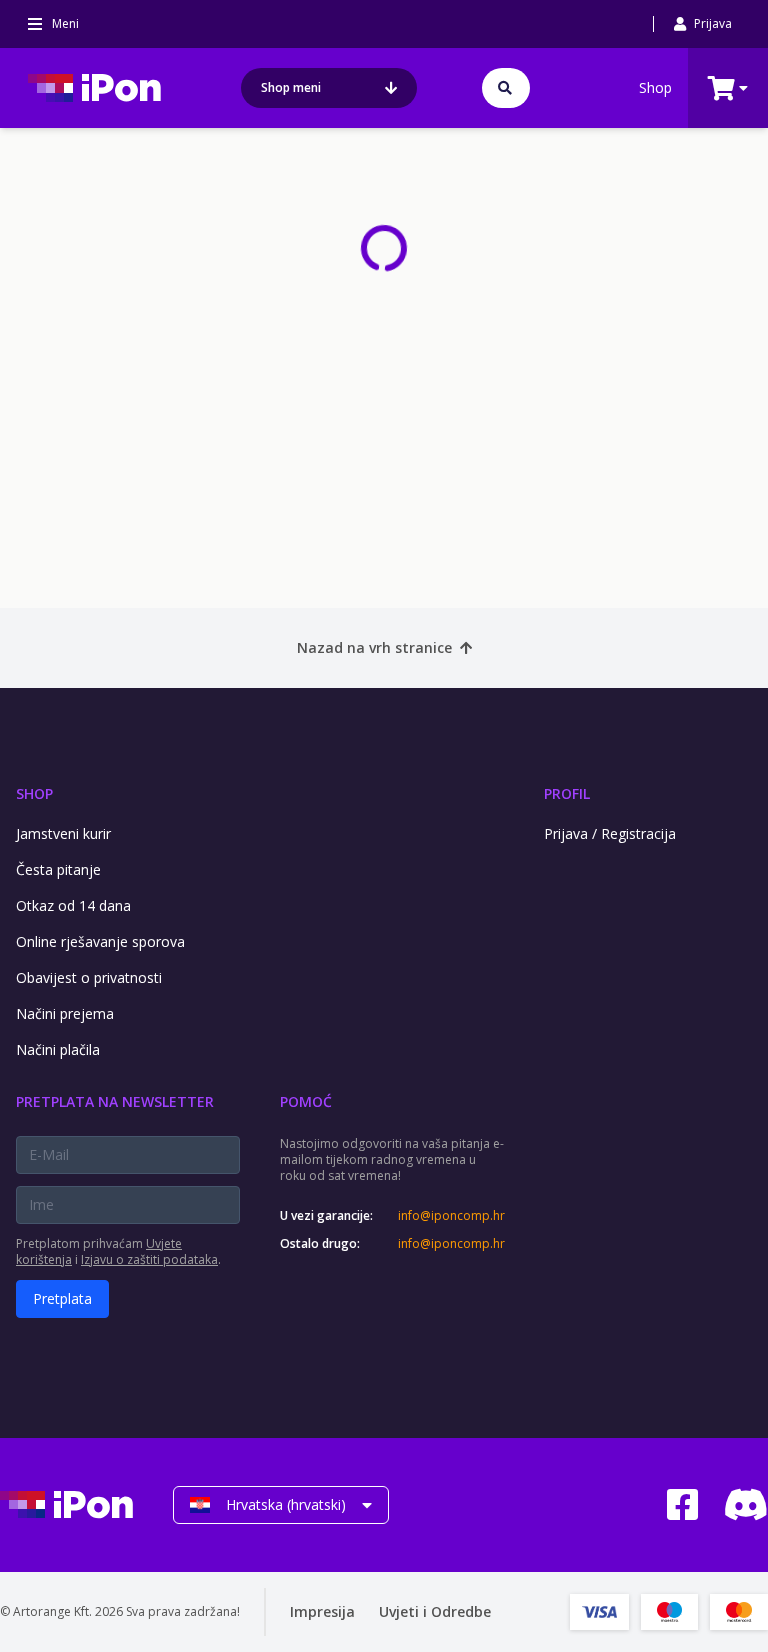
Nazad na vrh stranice (374, 647)
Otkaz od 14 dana (73, 905)
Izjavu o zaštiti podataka (149, 1259)
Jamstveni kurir (63, 833)
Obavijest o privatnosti (89, 977)
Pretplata (62, 1298)
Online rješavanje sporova (100, 941)
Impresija (322, 1611)
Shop (655, 87)
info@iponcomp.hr (451, 1216)
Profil (567, 793)
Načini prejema (65, 1013)
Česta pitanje (58, 869)
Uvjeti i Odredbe (435, 1611)
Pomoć (306, 1101)
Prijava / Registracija (610, 833)
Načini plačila (58, 1049)
